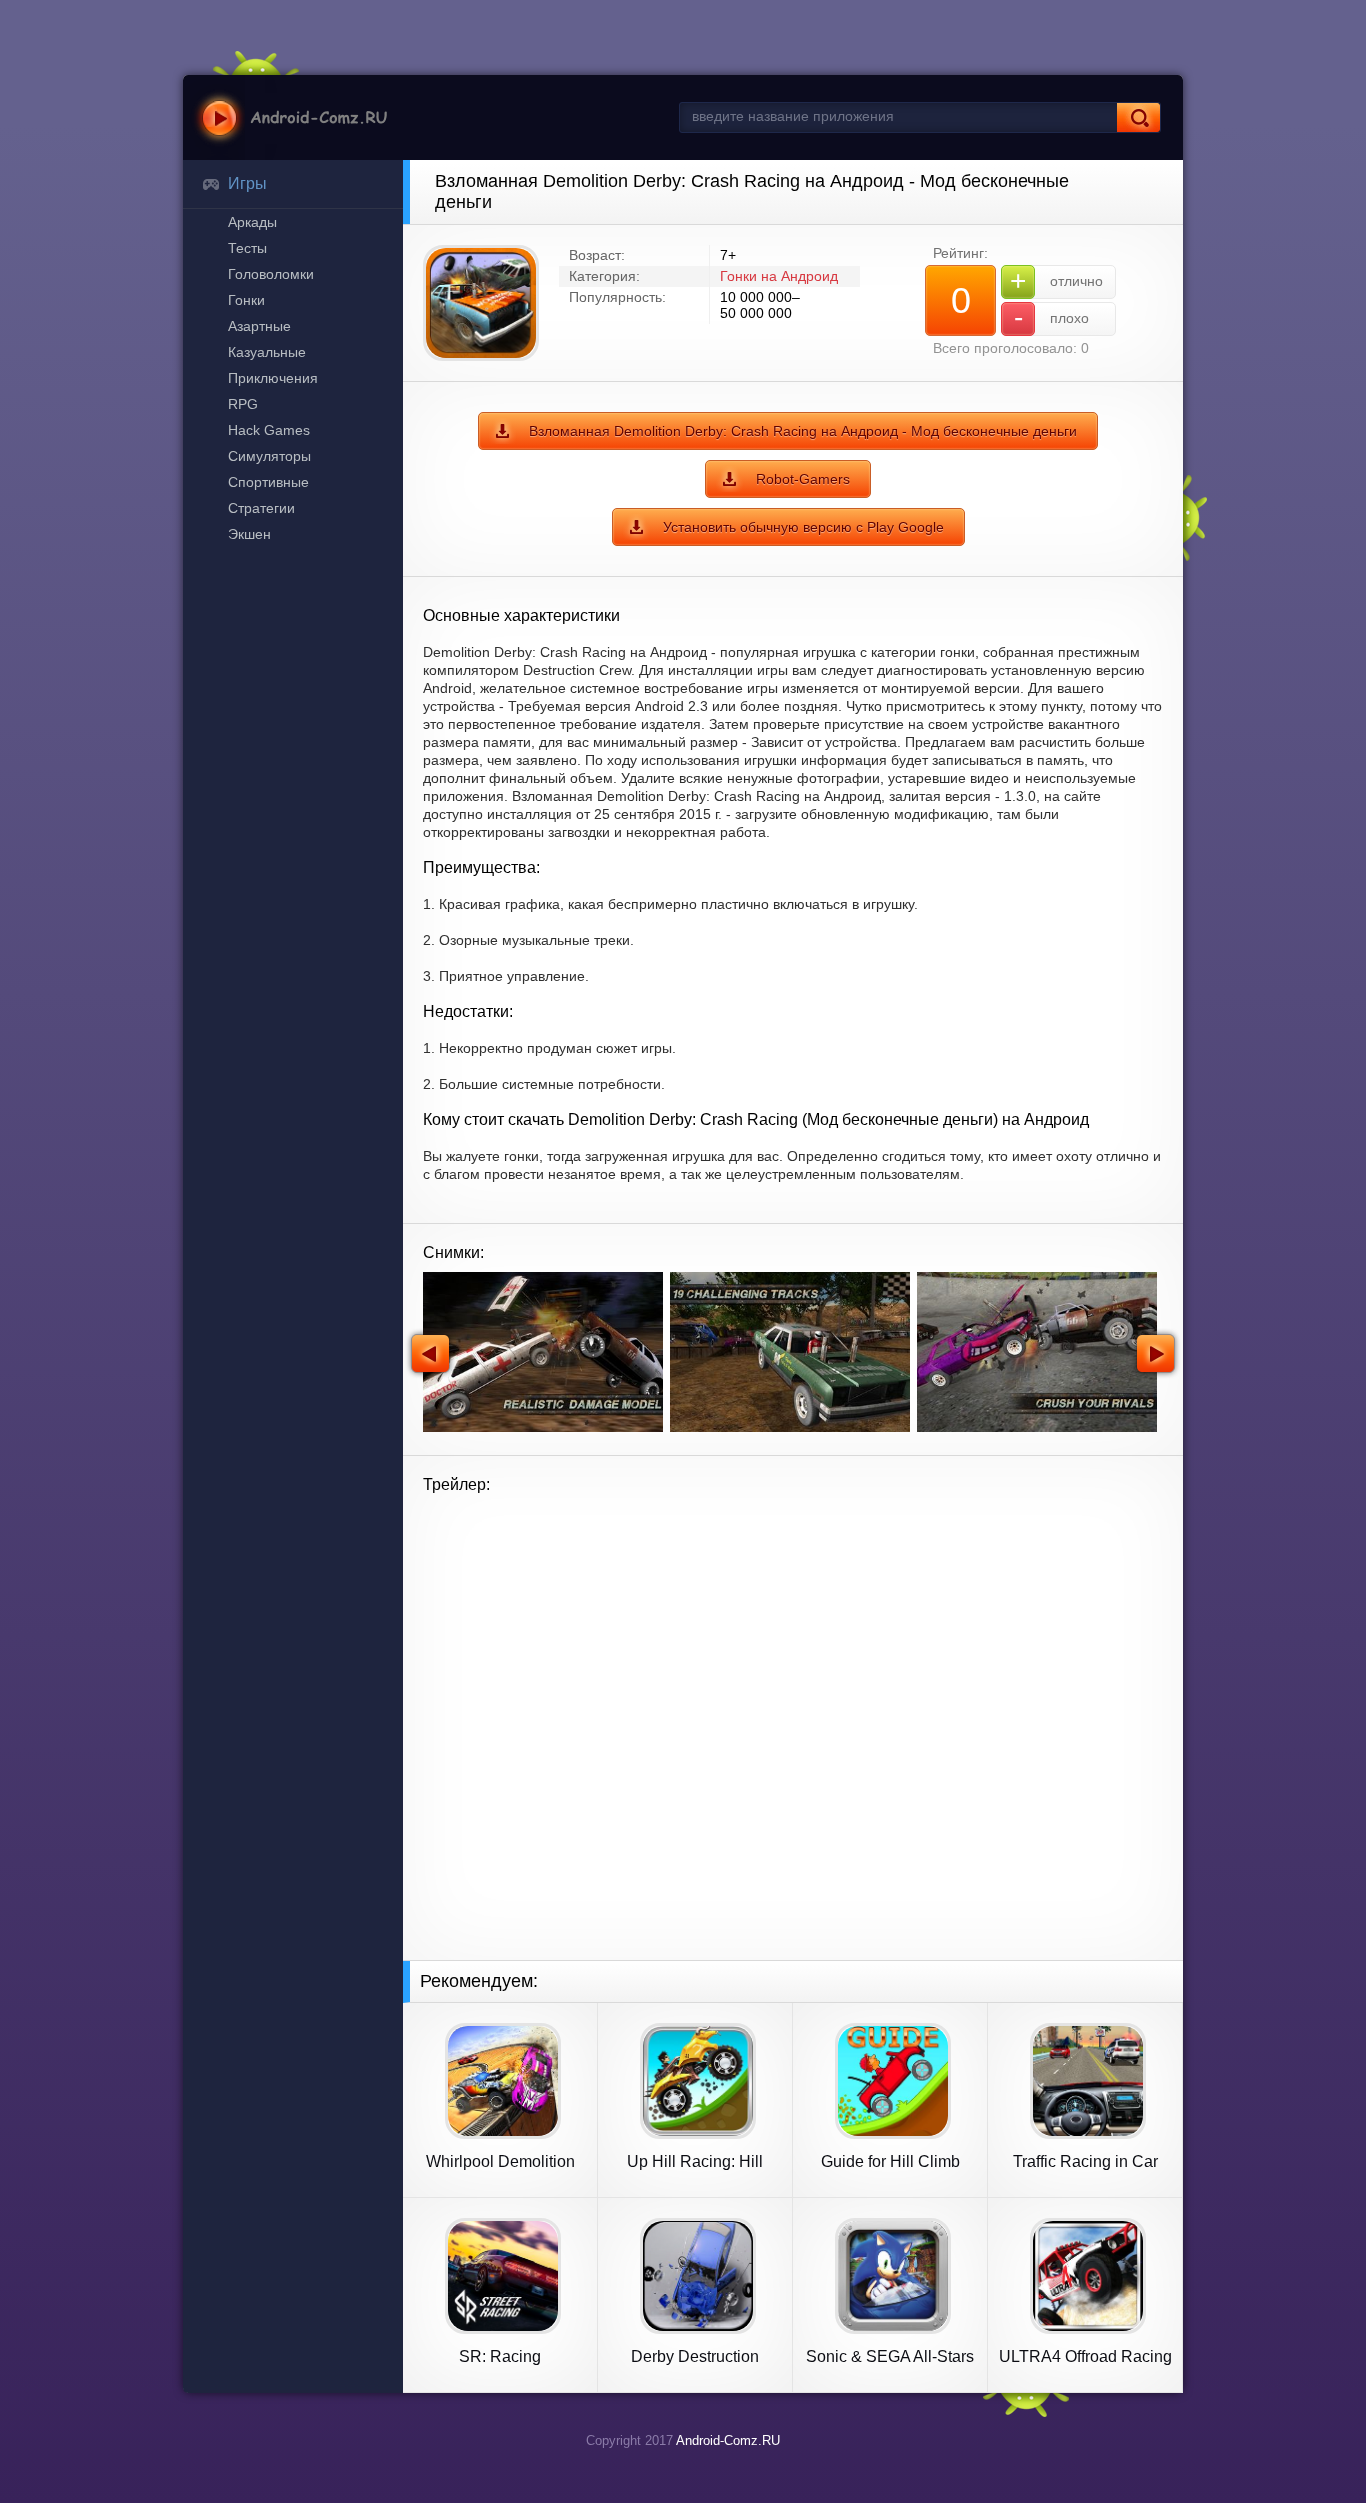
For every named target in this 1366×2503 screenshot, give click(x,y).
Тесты (247, 248)
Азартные (259, 326)
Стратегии (261, 508)
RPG (243, 404)
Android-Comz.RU (728, 2440)
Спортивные (268, 482)
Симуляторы (269, 456)
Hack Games (269, 430)
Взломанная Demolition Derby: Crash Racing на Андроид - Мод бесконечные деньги (803, 431)
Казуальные (267, 352)
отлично (1056, 280)
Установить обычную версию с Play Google (803, 527)
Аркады (252, 222)
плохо (1052, 317)
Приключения (273, 378)
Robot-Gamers (803, 479)
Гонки (246, 300)
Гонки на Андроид (779, 276)
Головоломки (271, 274)
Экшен (249, 534)
